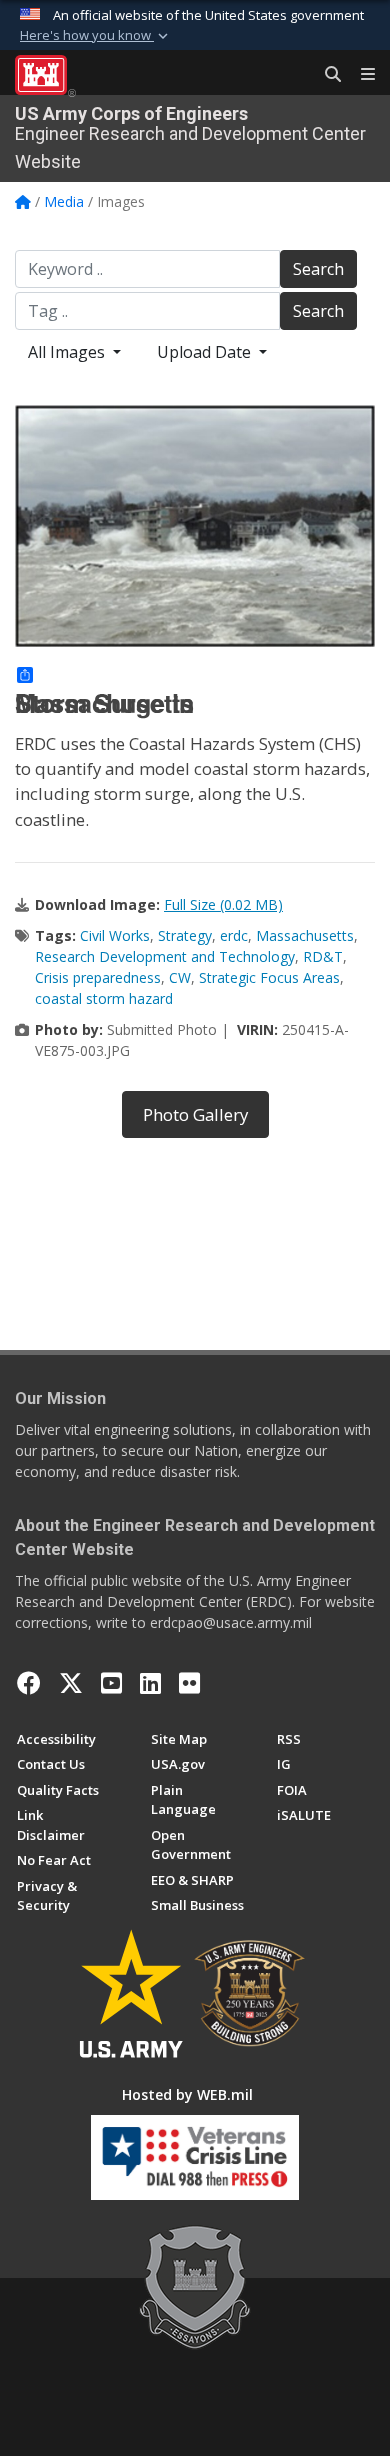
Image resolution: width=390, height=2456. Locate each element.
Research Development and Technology (165, 956)
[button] (96, 36)
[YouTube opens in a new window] (111, 1683)
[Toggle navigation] (360, 75)
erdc (234, 935)
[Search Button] (326, 75)
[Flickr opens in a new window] (189, 1683)
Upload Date (206, 352)
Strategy (185, 935)
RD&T (323, 956)
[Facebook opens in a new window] (29, 1683)
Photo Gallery (195, 1114)
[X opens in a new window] (71, 1683)
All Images (68, 352)
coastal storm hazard (104, 998)
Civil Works (115, 935)
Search (318, 269)
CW (180, 977)
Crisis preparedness (98, 977)
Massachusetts (305, 935)
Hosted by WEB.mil (187, 2094)
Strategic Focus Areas (269, 977)
